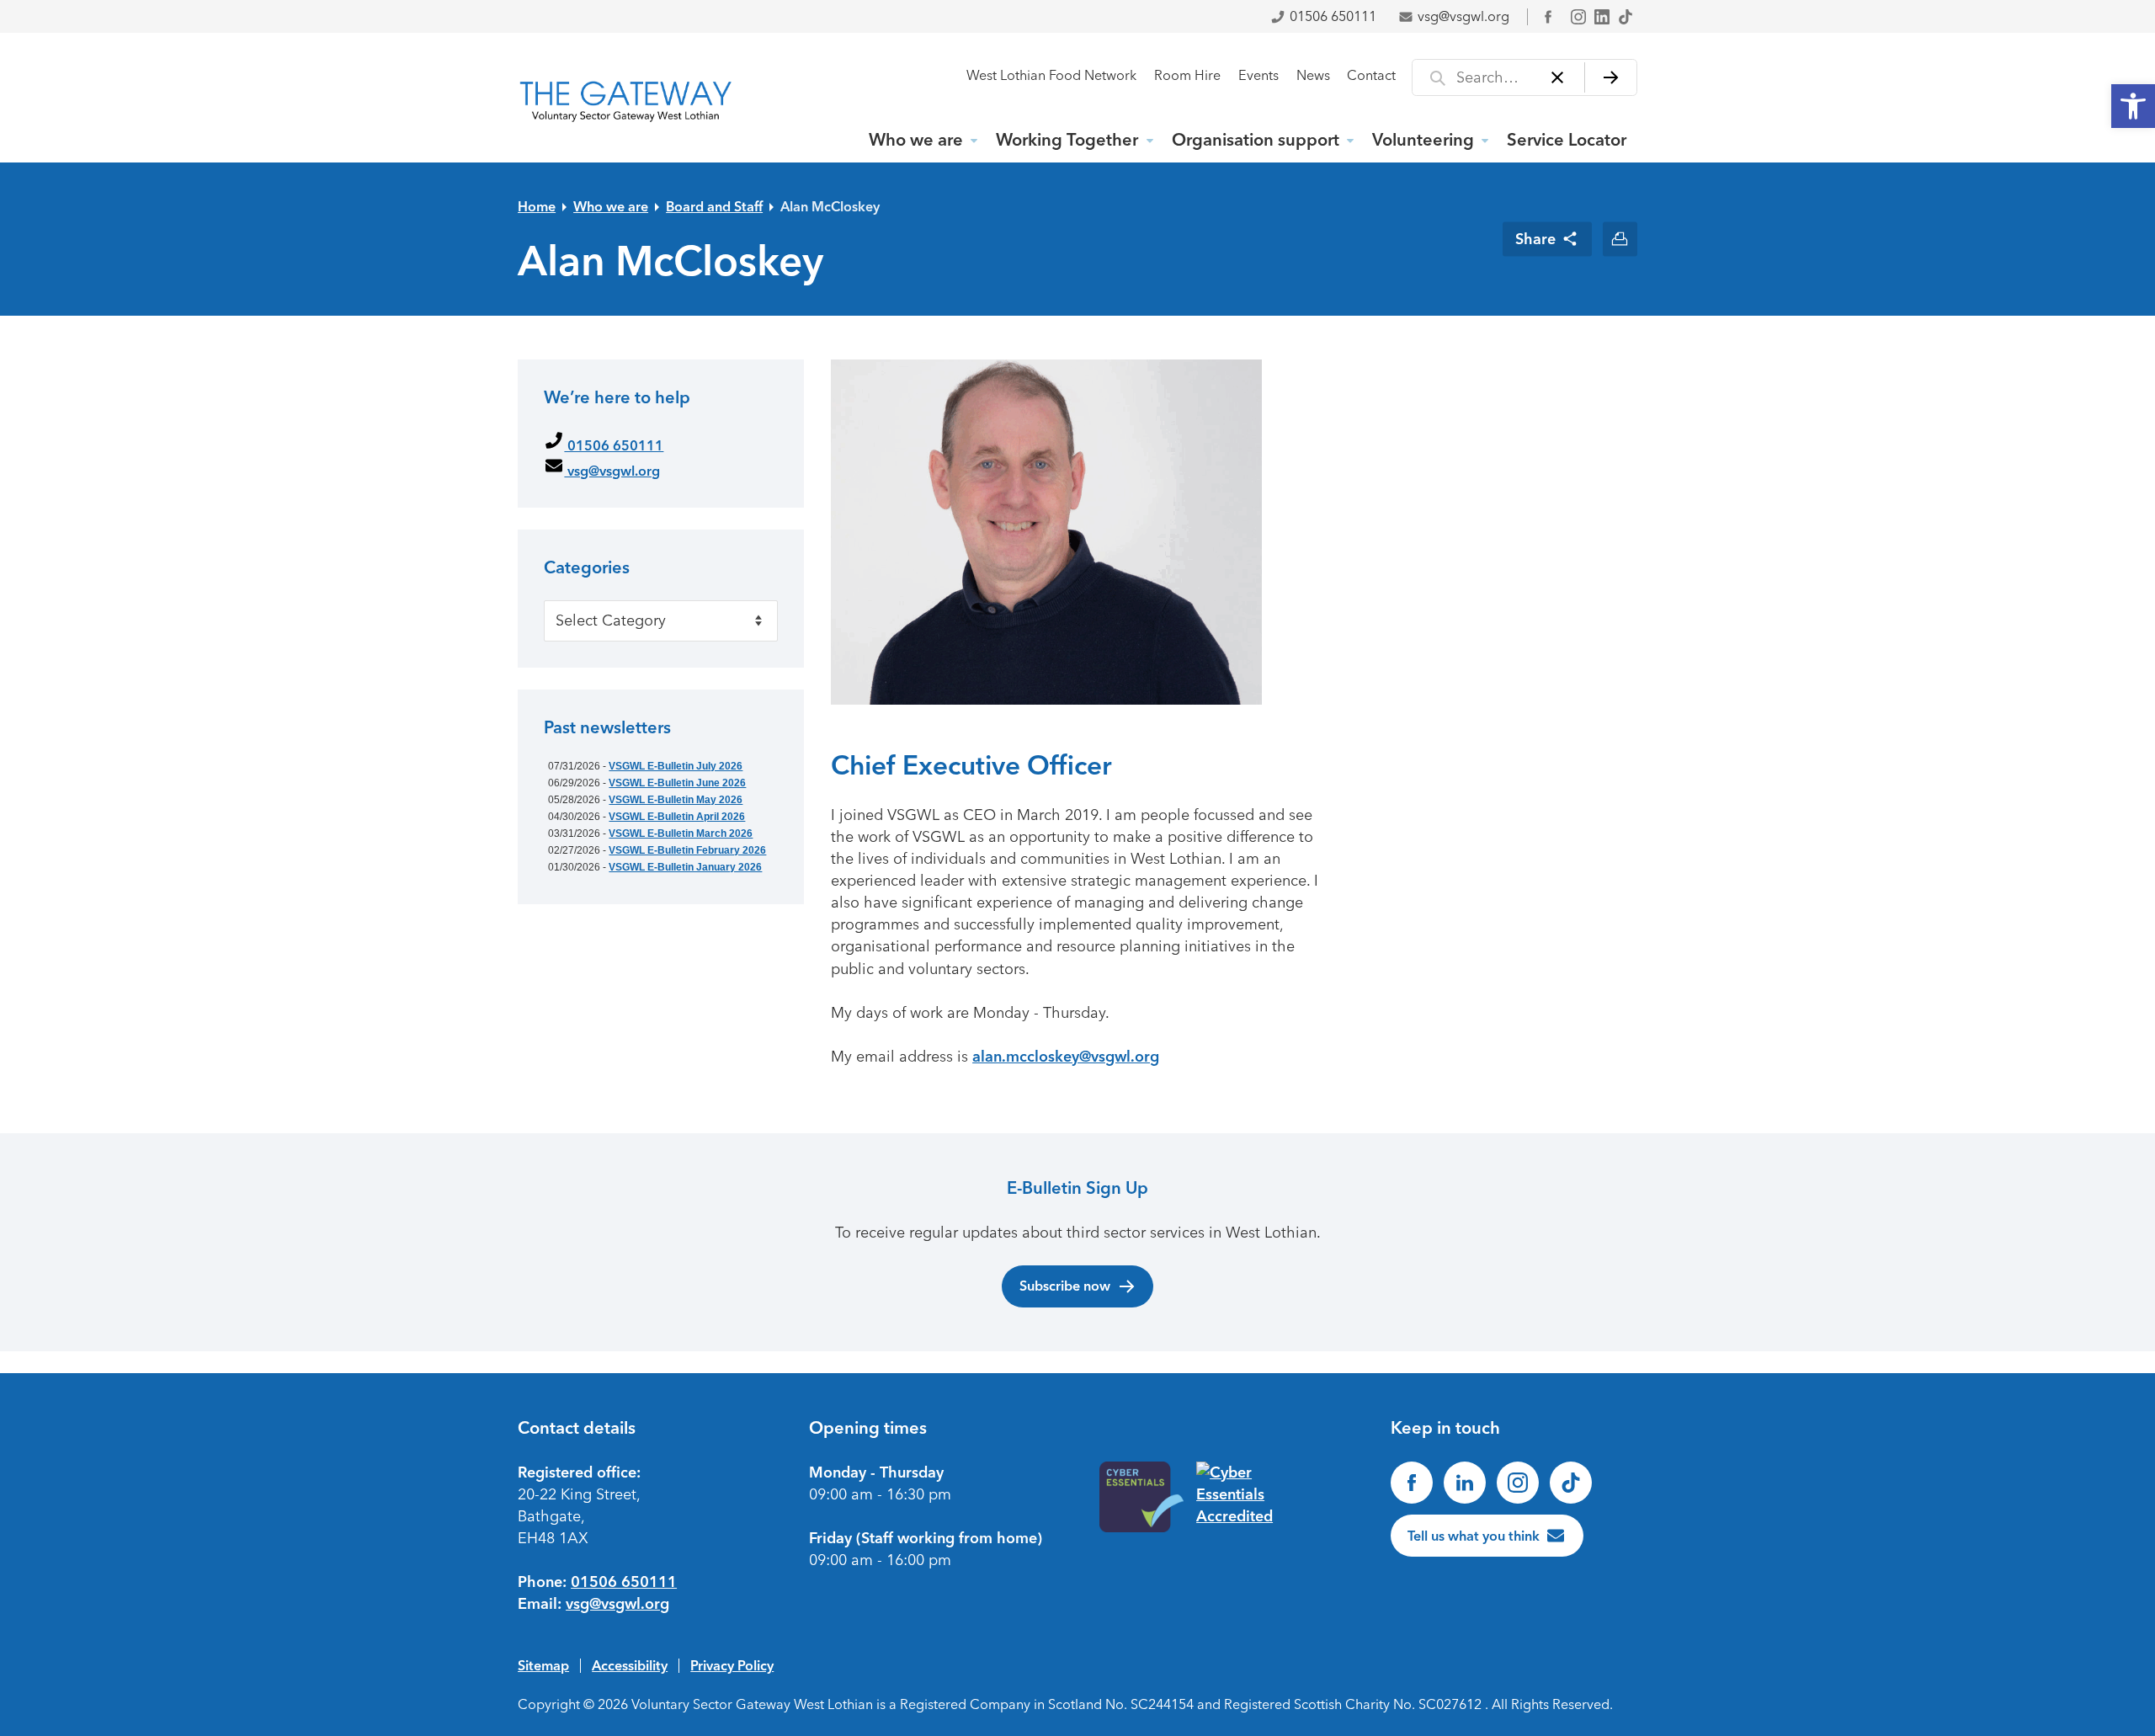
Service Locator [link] (1567, 140)
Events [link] (1258, 75)
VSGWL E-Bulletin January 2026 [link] (685, 867)
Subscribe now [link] (1065, 1286)
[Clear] (1558, 77)
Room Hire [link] (1187, 75)
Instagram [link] (1578, 17)
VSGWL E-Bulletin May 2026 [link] (676, 800)
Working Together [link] (1067, 140)
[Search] (1611, 77)
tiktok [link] (1626, 17)
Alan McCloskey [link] (830, 206)
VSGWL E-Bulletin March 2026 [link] (681, 833)
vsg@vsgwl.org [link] (1463, 16)
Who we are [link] (916, 140)
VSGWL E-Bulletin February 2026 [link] (687, 850)
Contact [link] (1371, 75)
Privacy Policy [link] (732, 1665)
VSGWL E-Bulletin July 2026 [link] (676, 766)
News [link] (1313, 75)
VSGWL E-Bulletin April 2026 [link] (677, 817)
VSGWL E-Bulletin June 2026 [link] (677, 783)
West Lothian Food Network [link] (1051, 75)
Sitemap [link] (543, 1665)
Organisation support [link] (1256, 140)
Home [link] (537, 206)
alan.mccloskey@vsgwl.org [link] (1066, 1057)
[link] (2133, 106)
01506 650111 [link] (1333, 16)
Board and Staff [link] (714, 206)
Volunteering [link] (1423, 140)
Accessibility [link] (630, 1665)
